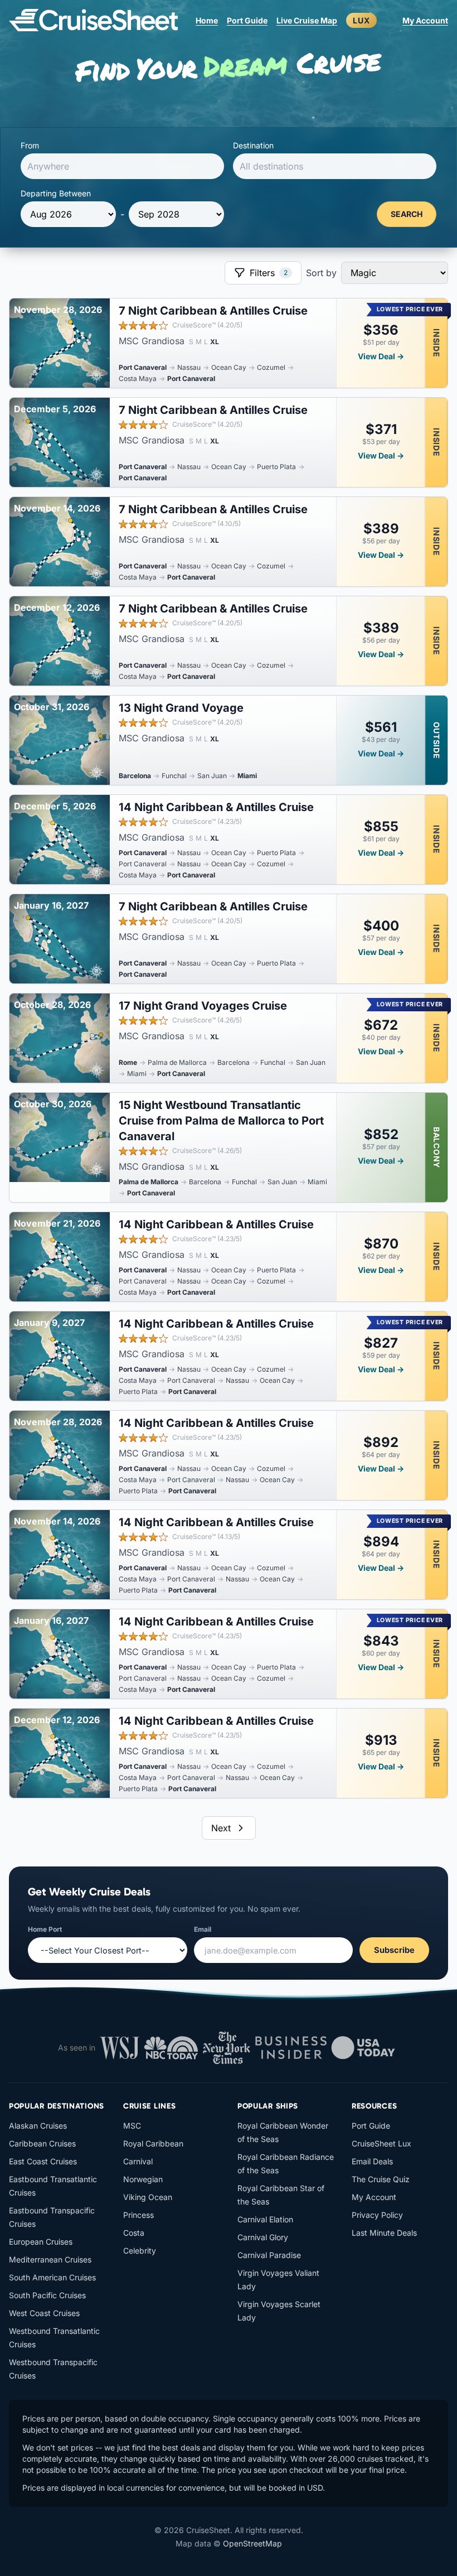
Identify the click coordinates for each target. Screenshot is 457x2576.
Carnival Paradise (269, 2255)
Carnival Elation (265, 2219)
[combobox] (122, 166)
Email (203, 1929)
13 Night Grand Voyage (181, 708)
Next (221, 1828)
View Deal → (381, 356)
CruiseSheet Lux (381, 2143)
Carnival (138, 2161)
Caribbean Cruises (42, 2143)
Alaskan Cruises (38, 2126)
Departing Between (56, 193)
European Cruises (41, 2242)
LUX (361, 20)
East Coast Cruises (43, 2161)
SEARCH (407, 214)
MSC (132, 2126)
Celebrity (140, 2251)
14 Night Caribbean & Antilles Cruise (216, 807)
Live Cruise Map (307, 20)
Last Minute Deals (384, 2233)
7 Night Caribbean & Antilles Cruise (213, 311)
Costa (134, 2233)
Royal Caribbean (153, 2143)
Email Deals (372, 2161)
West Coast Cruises (44, 2313)
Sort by (321, 273)
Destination (253, 145)
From (30, 145)
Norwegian (143, 2179)
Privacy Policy (377, 2215)
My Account (425, 20)
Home (207, 20)
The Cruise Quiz (381, 2179)
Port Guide (247, 20)
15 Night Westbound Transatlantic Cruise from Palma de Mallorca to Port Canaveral (221, 1121)
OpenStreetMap (252, 2543)
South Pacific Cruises (47, 2295)
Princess (138, 2215)
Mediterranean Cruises (50, 2259)
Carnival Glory (263, 2237)
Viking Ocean (148, 2197)
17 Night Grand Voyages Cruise (203, 1006)
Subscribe (394, 1950)
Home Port (45, 1929)
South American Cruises (52, 2277)
